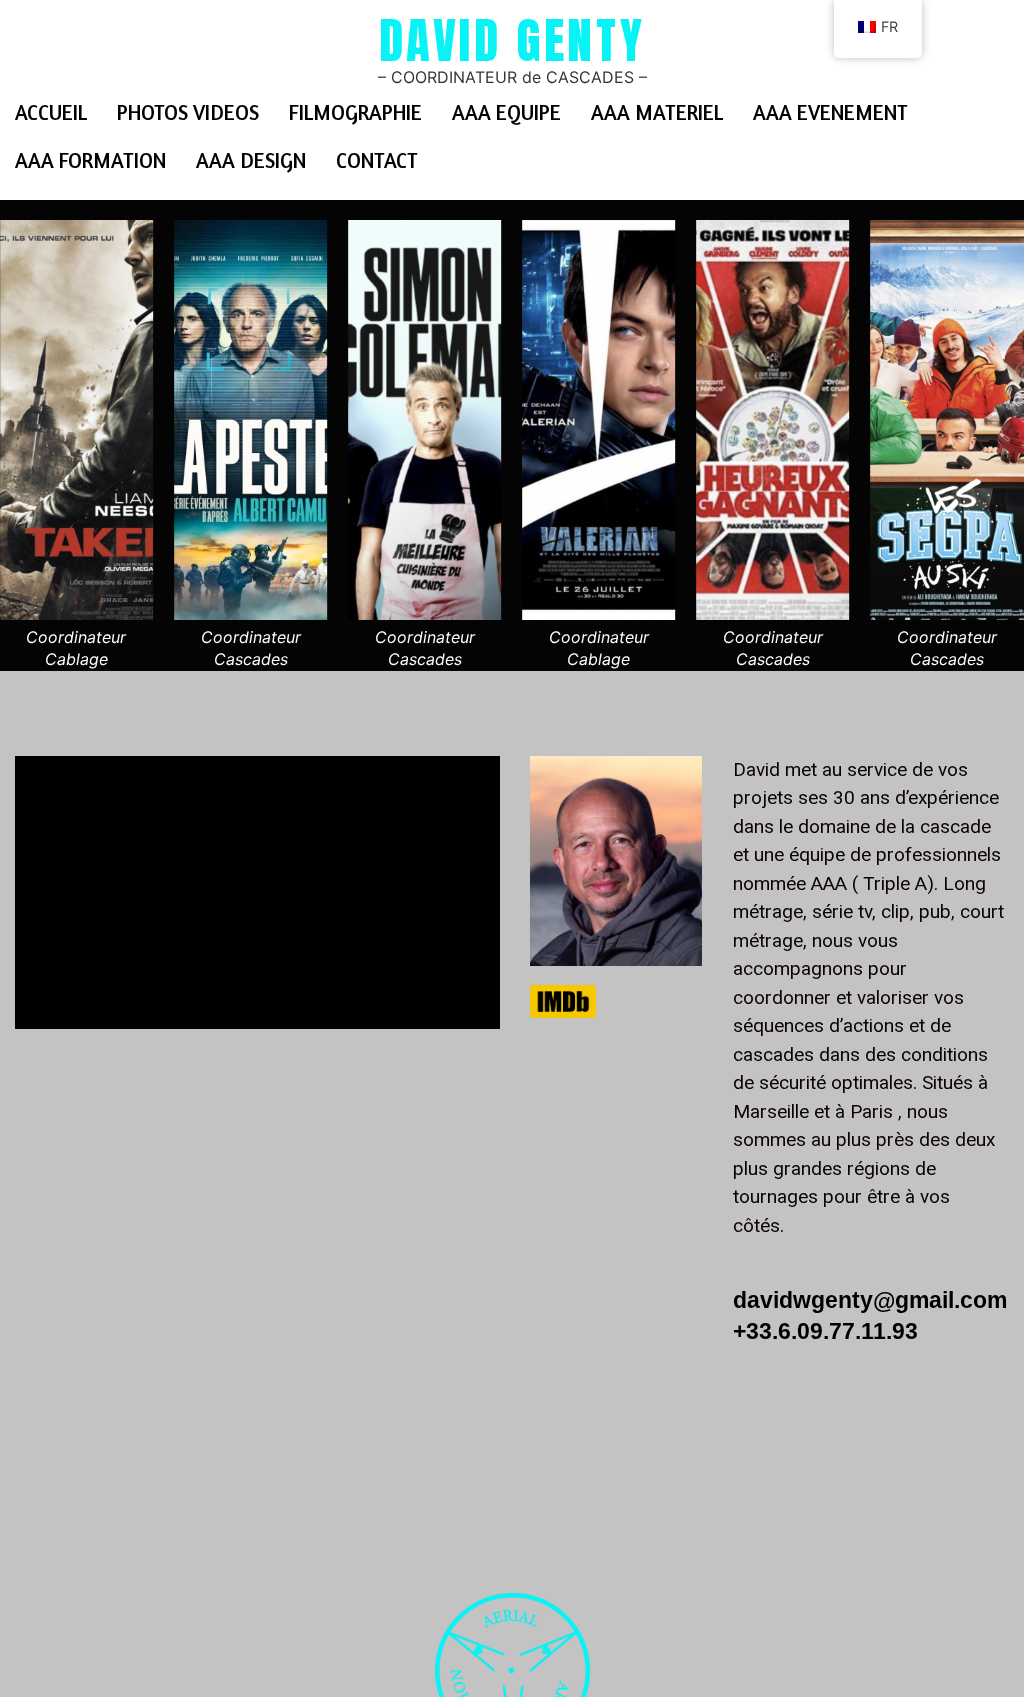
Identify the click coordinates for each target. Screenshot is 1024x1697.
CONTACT (377, 160)
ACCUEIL (51, 112)
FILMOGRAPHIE (355, 112)
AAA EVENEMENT (830, 112)
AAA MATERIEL (657, 112)
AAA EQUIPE (506, 112)
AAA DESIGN (251, 160)
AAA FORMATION (90, 160)
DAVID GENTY (512, 40)
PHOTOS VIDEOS (188, 112)
